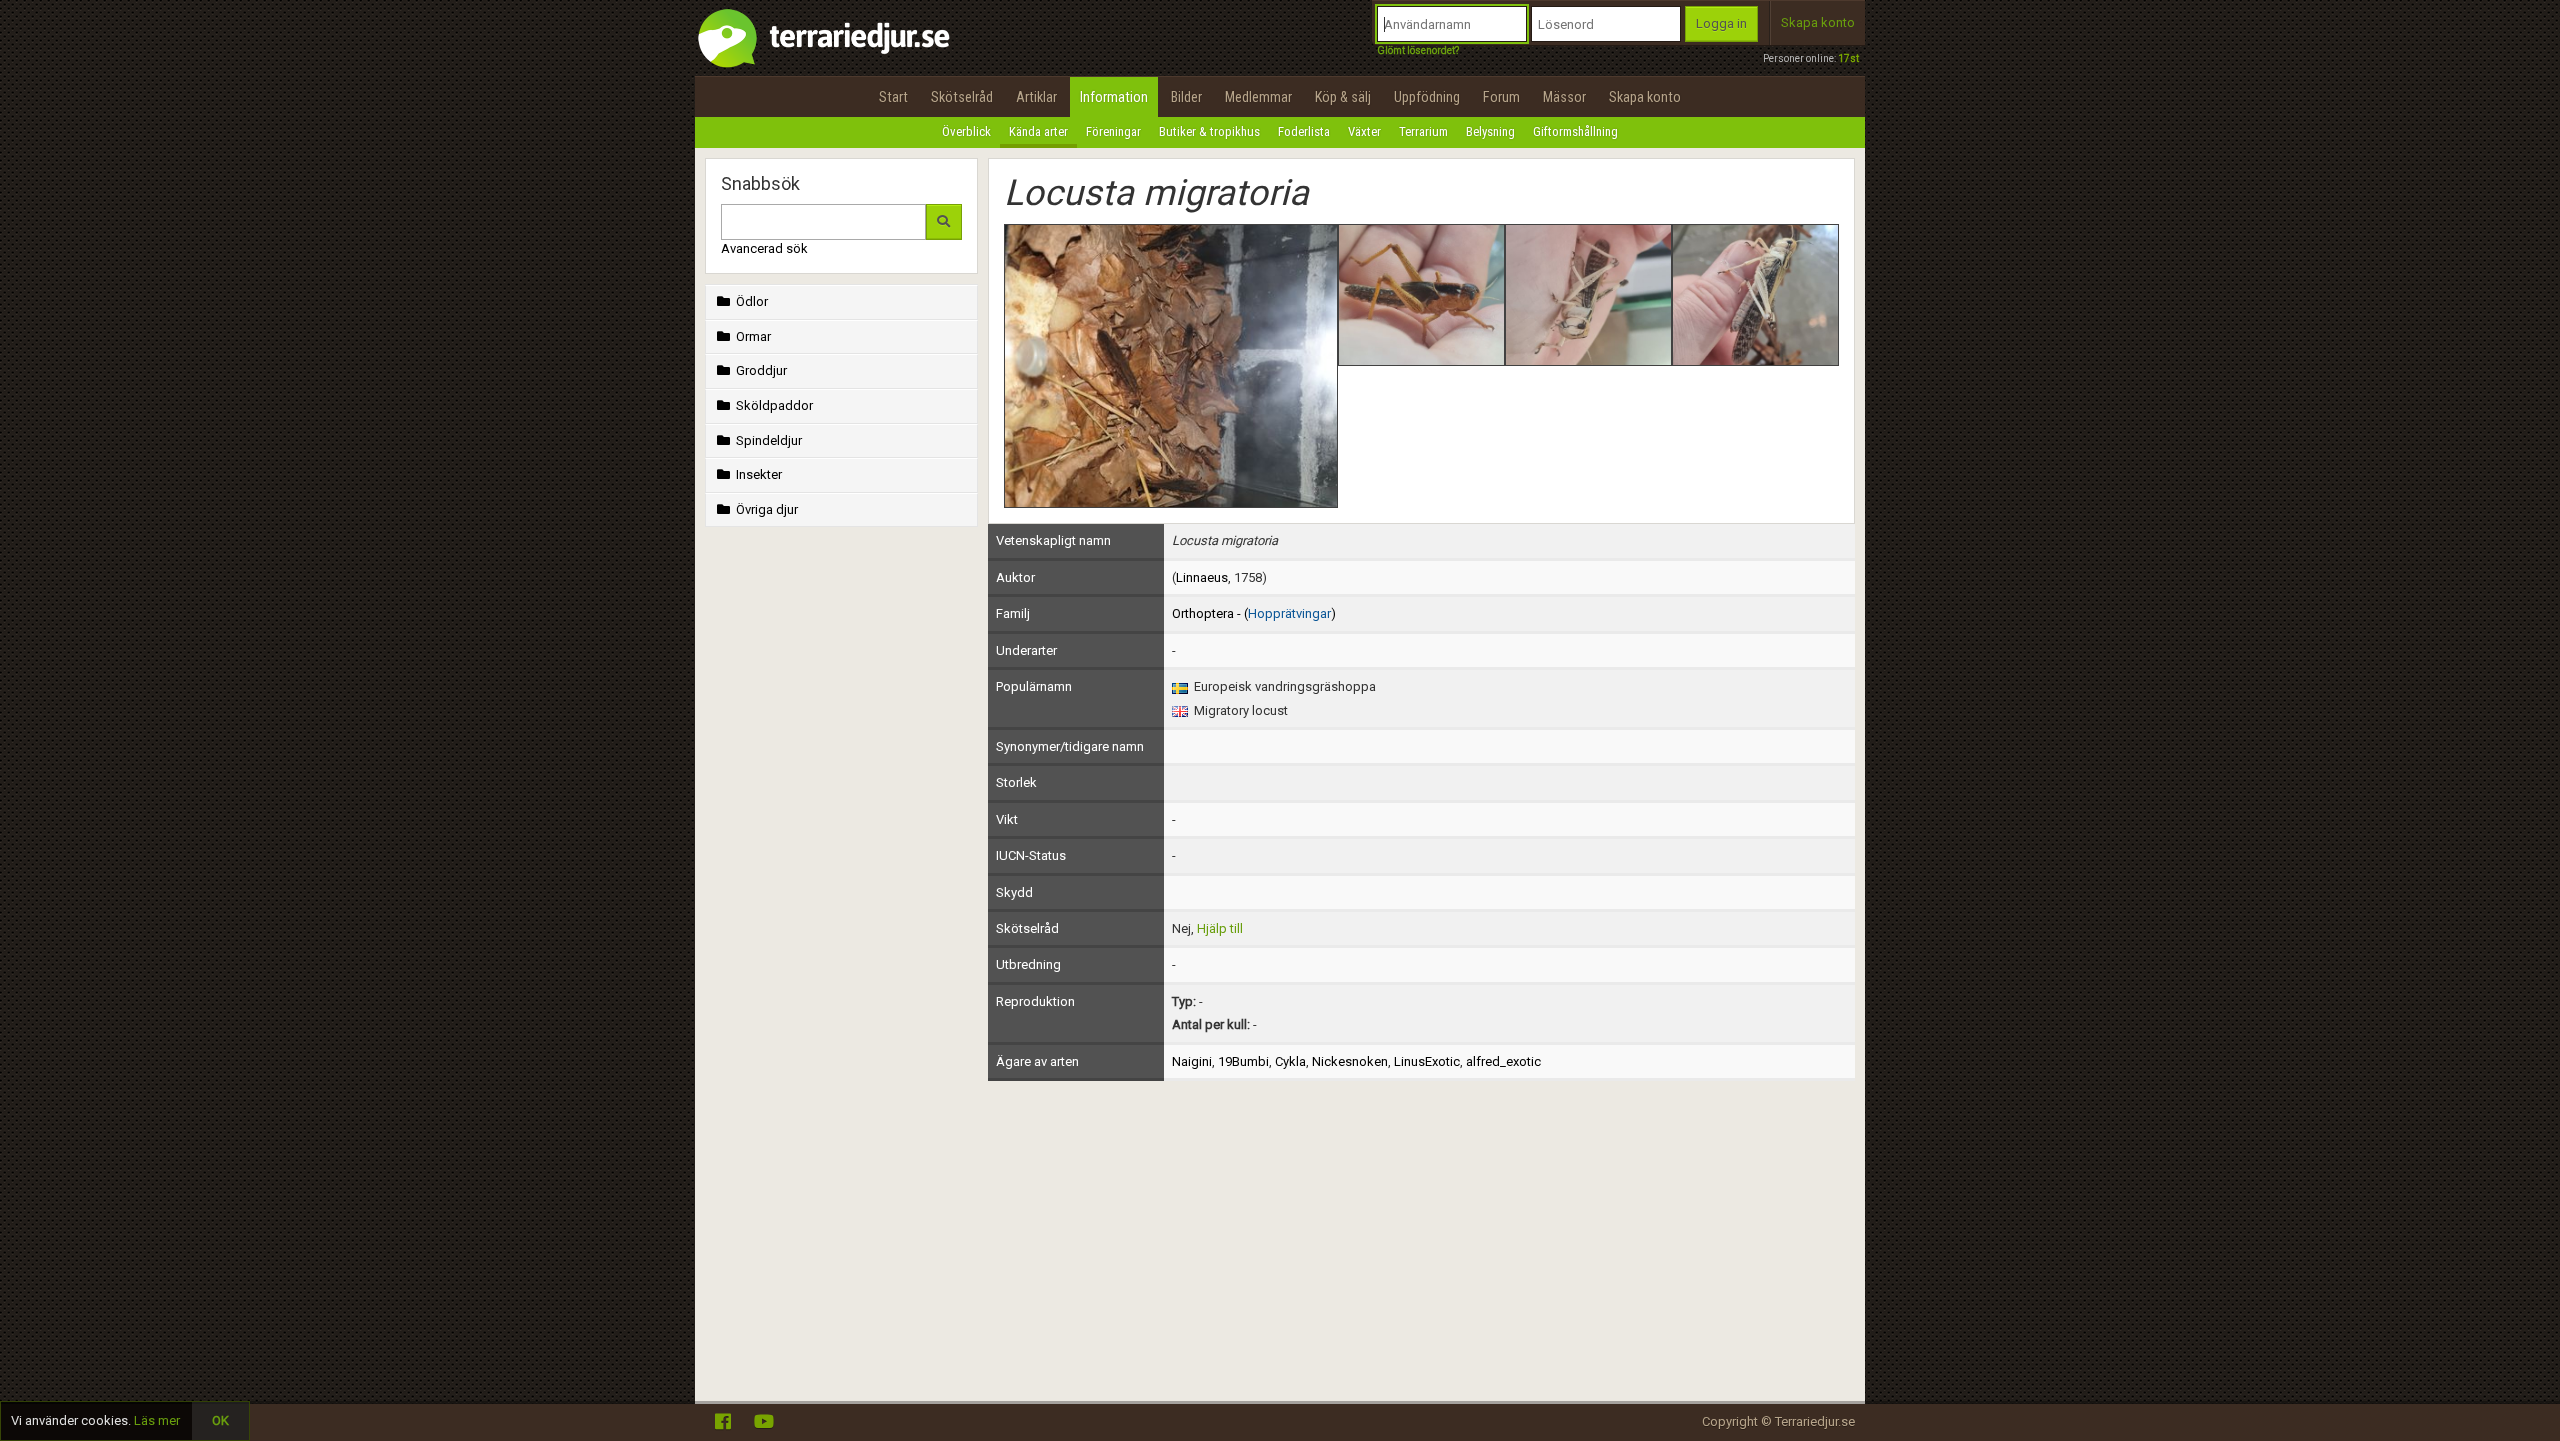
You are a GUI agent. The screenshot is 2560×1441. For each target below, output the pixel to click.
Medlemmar (1258, 97)
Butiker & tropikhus (1209, 131)
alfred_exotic (1503, 1061)
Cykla (1290, 1061)
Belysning (1490, 131)
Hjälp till (1220, 928)
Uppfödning (1427, 97)
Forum (1501, 97)
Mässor (1564, 97)
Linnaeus (1202, 577)
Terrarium (1423, 131)
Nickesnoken (1350, 1061)
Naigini (1192, 1061)
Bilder (1186, 97)
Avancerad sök (764, 248)
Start (893, 97)
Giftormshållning (1575, 131)
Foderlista (1304, 131)
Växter (1364, 131)
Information (1114, 97)
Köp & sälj (1343, 97)
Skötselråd (962, 97)
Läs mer (157, 1420)
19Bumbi (1243, 1061)
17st (1848, 58)
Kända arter (1038, 131)
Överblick (966, 131)
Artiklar (1036, 97)
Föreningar (1113, 131)
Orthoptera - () (1254, 613)
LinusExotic (1427, 1061)
